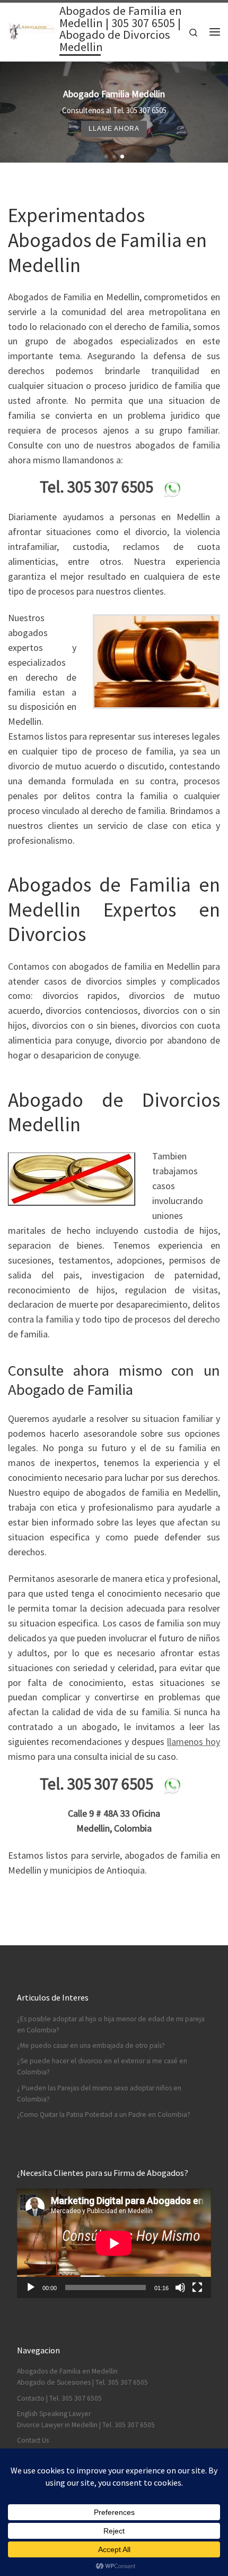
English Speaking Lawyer (54, 2414)
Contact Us (33, 2440)
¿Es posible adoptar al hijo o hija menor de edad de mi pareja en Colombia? (111, 2024)
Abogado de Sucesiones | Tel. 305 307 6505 (82, 2382)
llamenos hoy (194, 1742)
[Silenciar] (180, 2287)
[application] (114, 2243)
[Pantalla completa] (197, 2287)
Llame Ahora (114, 128)
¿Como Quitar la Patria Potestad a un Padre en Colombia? (104, 2115)
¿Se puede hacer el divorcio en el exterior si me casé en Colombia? (102, 2066)
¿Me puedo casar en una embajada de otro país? (91, 2045)
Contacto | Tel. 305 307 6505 (59, 2398)
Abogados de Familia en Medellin (67, 2371)
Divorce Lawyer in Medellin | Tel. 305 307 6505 (86, 2425)
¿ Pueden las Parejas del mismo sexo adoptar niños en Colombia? (99, 2094)
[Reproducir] (31, 2287)
